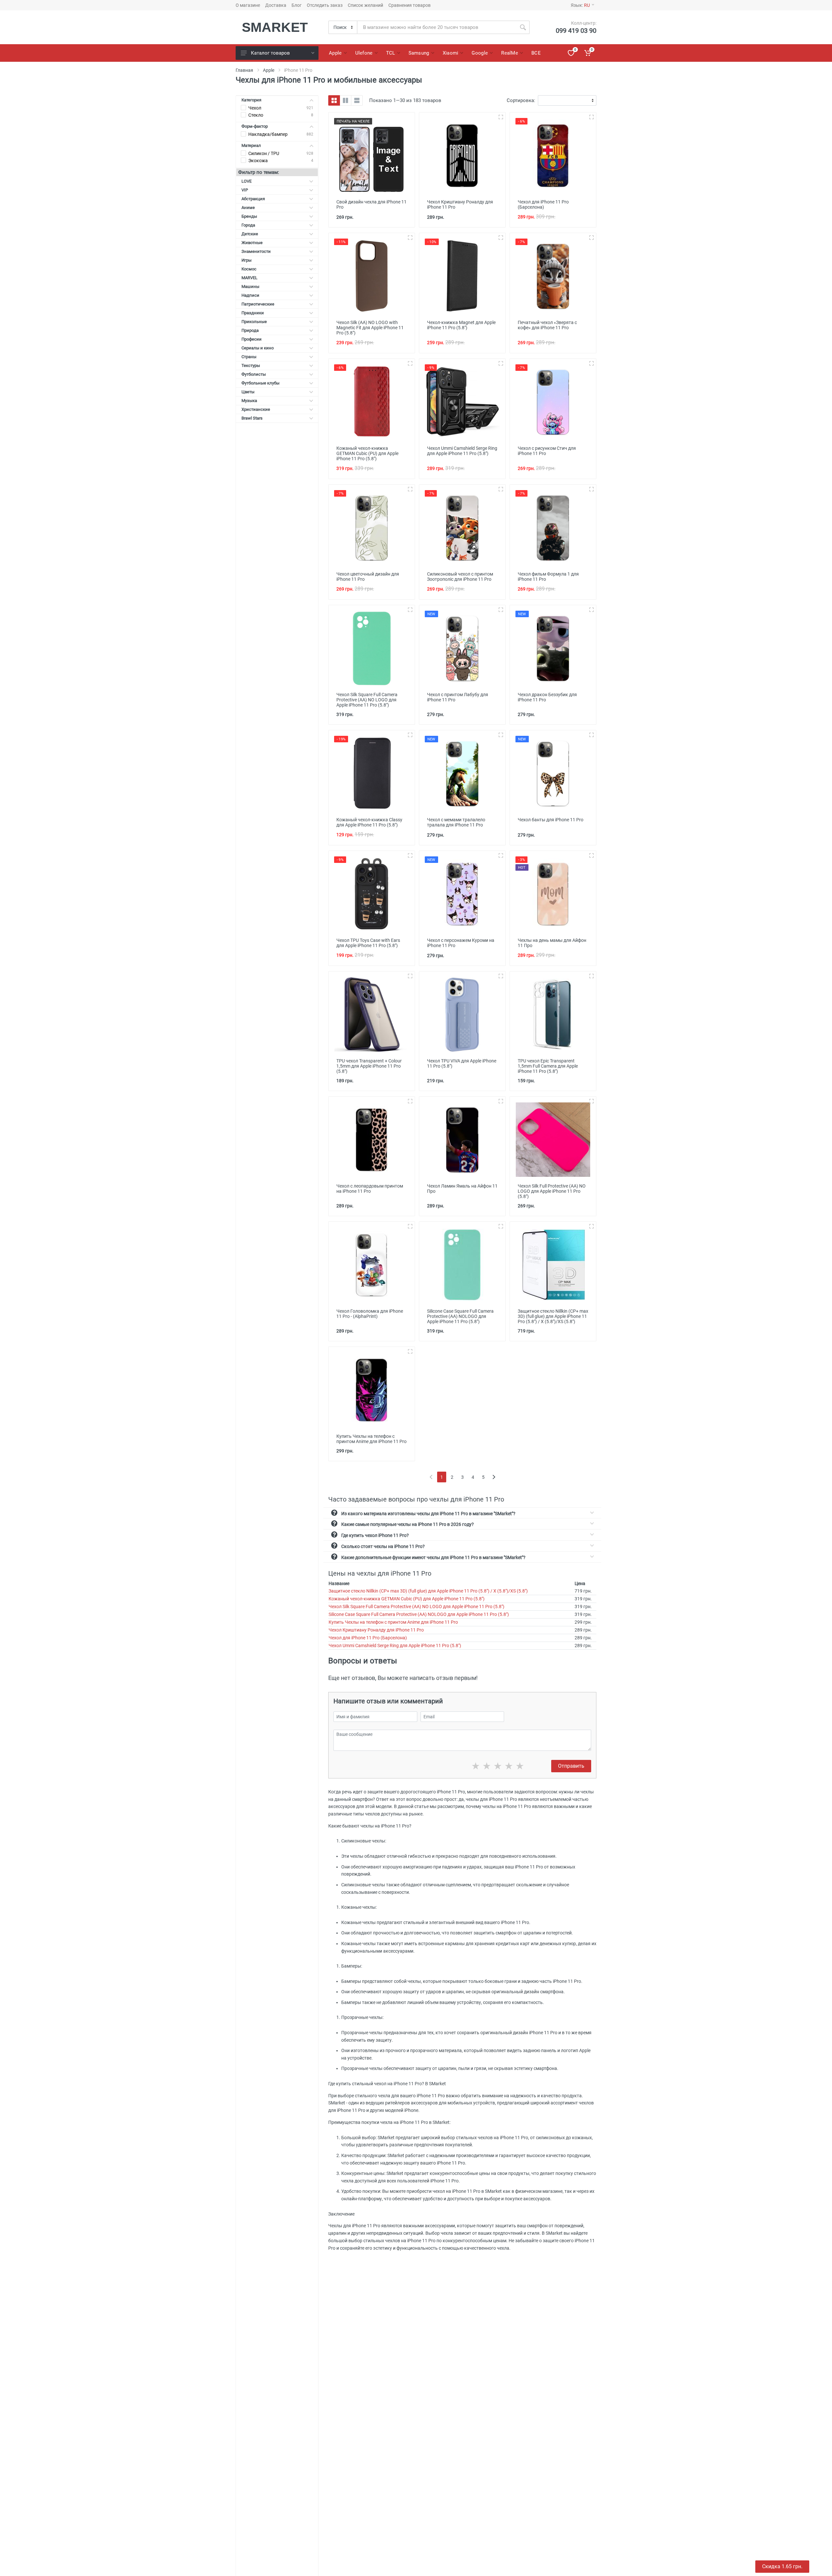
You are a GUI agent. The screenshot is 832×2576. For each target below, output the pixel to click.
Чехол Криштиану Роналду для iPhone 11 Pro (376, 1630)
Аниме (248, 208)
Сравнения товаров (409, 5)
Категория (251, 100)
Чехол (255, 108)
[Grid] (334, 100)
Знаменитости (256, 251)
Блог (297, 5)
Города (248, 225)
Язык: (580, 5)
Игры (247, 260)
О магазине (248, 5)
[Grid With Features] (345, 100)
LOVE (247, 181)
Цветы (248, 392)
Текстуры (251, 365)
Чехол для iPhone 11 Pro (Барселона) (368, 1638)
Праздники (253, 313)
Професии (252, 339)
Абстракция (253, 199)
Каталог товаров (270, 53)
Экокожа (258, 161)
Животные (252, 243)
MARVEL (249, 278)
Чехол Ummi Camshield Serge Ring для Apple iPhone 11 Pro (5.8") (395, 1646)
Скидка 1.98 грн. (782, 2566)
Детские (250, 234)
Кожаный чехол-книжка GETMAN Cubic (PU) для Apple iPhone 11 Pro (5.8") (407, 1599)
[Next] (494, 1477)
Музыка (249, 401)
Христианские (256, 409)
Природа (250, 330)
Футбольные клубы (260, 383)
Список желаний (365, 5)
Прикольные (254, 322)
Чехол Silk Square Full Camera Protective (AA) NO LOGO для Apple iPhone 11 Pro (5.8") (416, 1607)
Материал (251, 145)
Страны (249, 357)
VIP (245, 190)
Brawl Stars (252, 418)
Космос (249, 269)
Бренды (249, 216)
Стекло (256, 115)
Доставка (276, 5)
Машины (250, 286)
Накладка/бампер (268, 134)
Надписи (250, 295)
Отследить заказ (325, 5)
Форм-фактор (255, 126)
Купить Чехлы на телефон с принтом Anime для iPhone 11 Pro (393, 1622)
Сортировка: (521, 100)
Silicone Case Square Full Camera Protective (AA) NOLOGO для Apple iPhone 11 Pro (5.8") (419, 1614)
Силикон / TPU (264, 153)
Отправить (571, 1766)
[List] (357, 100)
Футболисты (254, 374)
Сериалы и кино (258, 348)
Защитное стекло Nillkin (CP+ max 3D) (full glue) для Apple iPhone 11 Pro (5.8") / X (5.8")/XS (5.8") (428, 1591)
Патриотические (258, 304)
